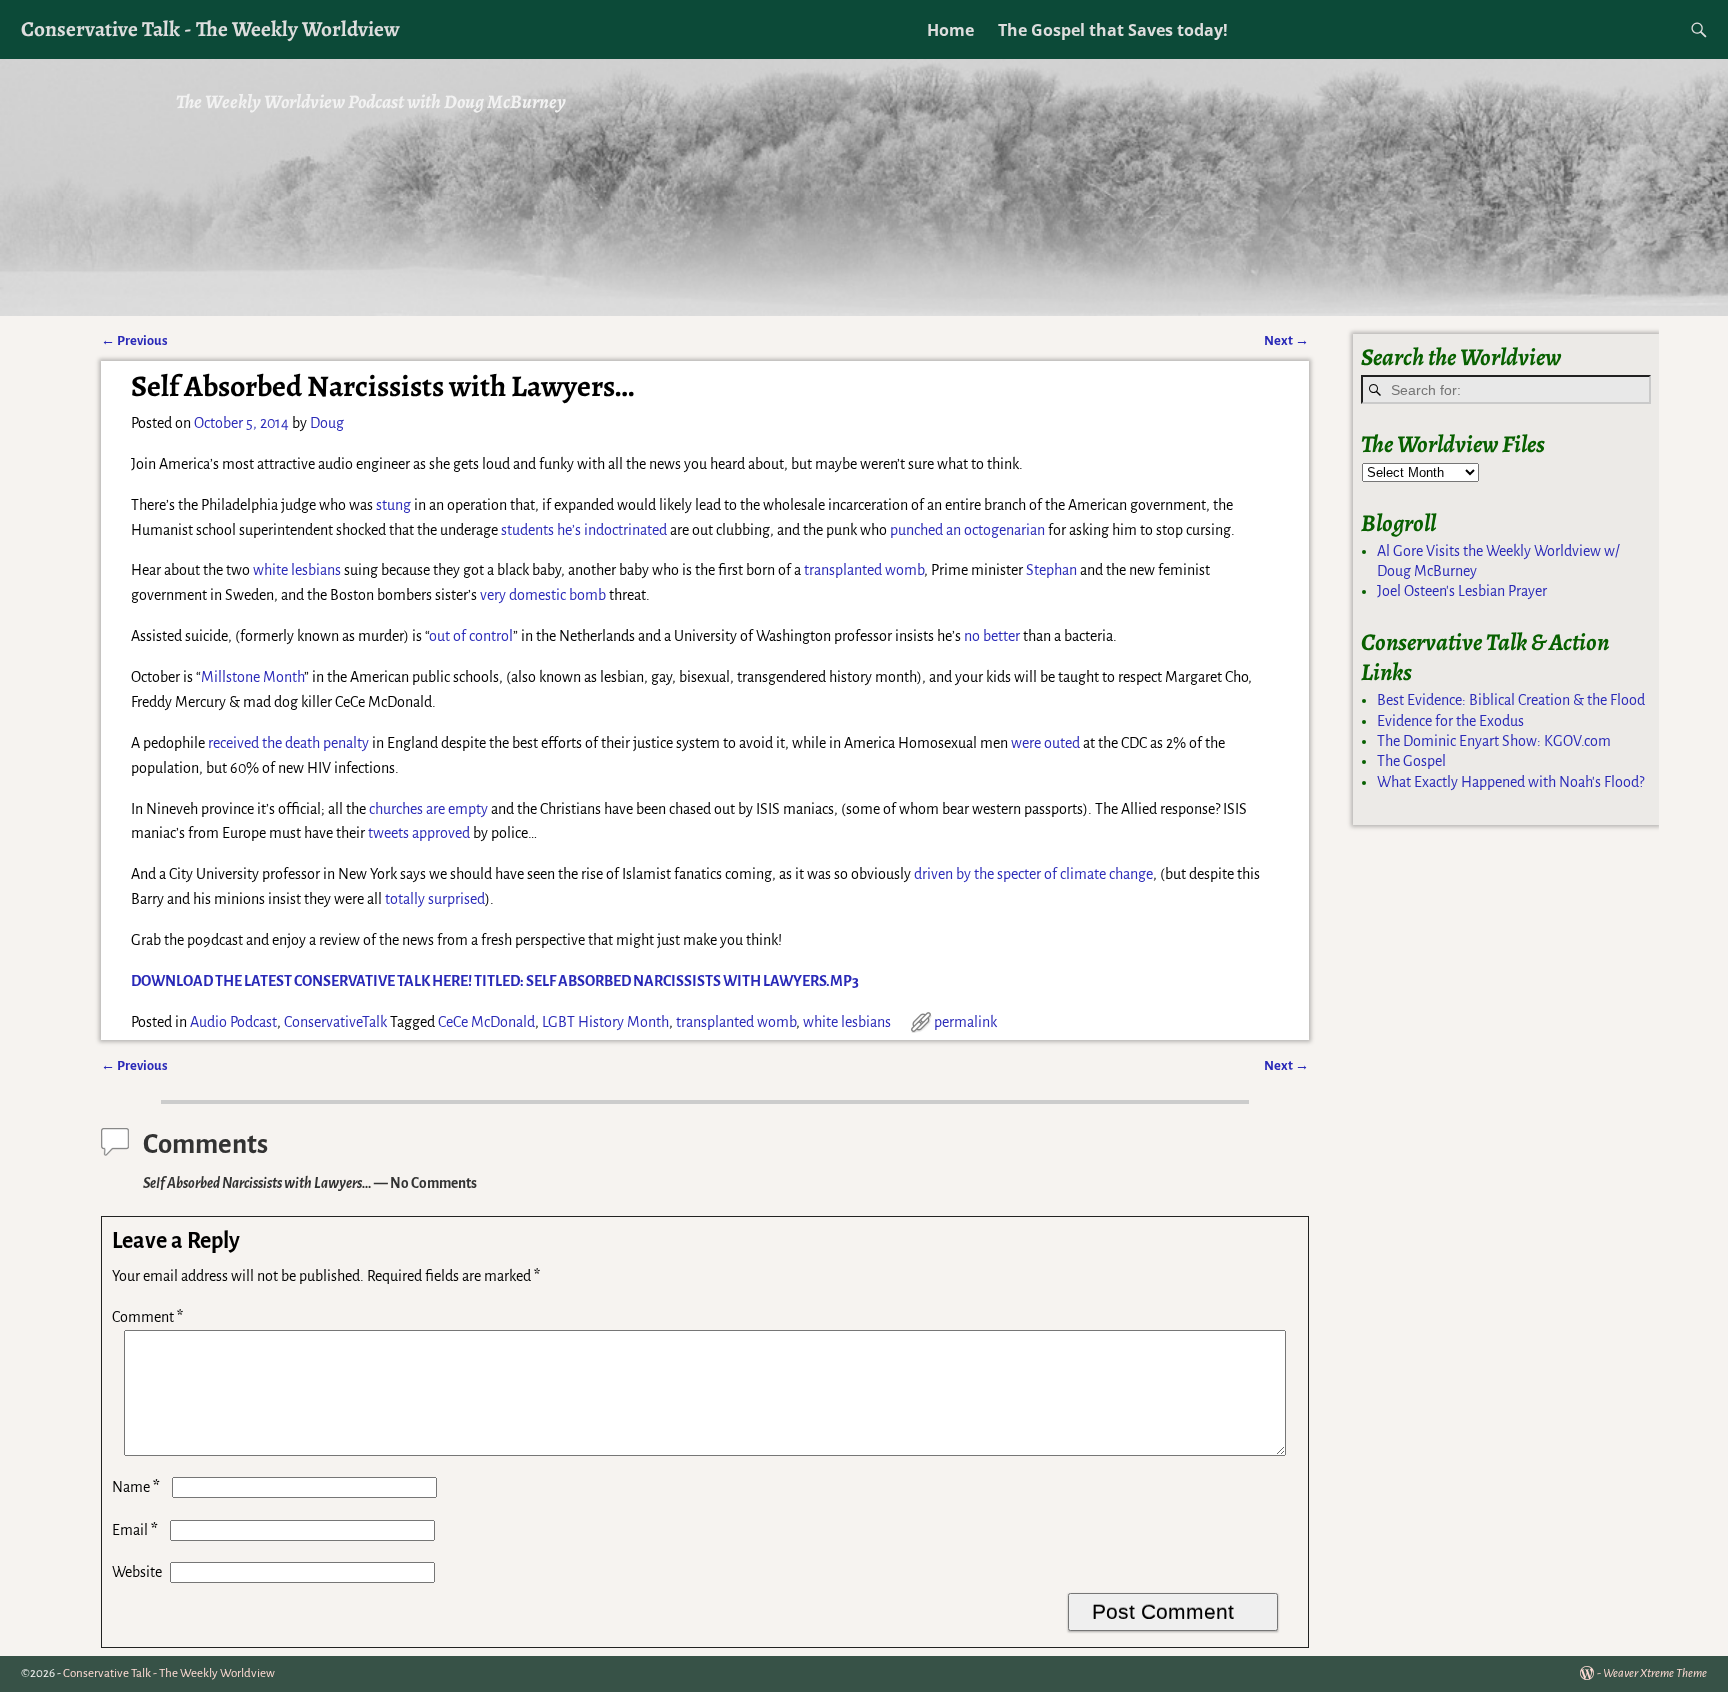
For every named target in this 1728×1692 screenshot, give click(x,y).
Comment (147, 1317)
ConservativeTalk (335, 1022)
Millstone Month (252, 677)
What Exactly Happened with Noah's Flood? (1510, 782)
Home (950, 30)
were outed (1045, 743)
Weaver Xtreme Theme (1655, 1673)
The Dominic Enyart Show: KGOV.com (1494, 741)
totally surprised (435, 899)
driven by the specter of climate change (1033, 874)
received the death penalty (288, 743)
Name (136, 1487)
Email (135, 1530)
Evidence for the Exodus (1450, 721)
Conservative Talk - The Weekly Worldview (210, 28)
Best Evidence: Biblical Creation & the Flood (1511, 700)
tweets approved (419, 833)
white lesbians (297, 570)
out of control (471, 636)
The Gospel (1411, 761)
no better (992, 636)
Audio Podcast (233, 1022)
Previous (134, 340)
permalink (965, 1022)
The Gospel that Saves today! (1113, 30)
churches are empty (428, 809)
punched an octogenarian (967, 530)
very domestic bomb (543, 595)
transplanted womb (864, 570)
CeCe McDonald (486, 1022)
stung (393, 505)
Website (137, 1572)
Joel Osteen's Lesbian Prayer (1462, 591)
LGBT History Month (605, 1022)
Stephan (1051, 570)
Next (1286, 340)
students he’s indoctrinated (584, 530)
